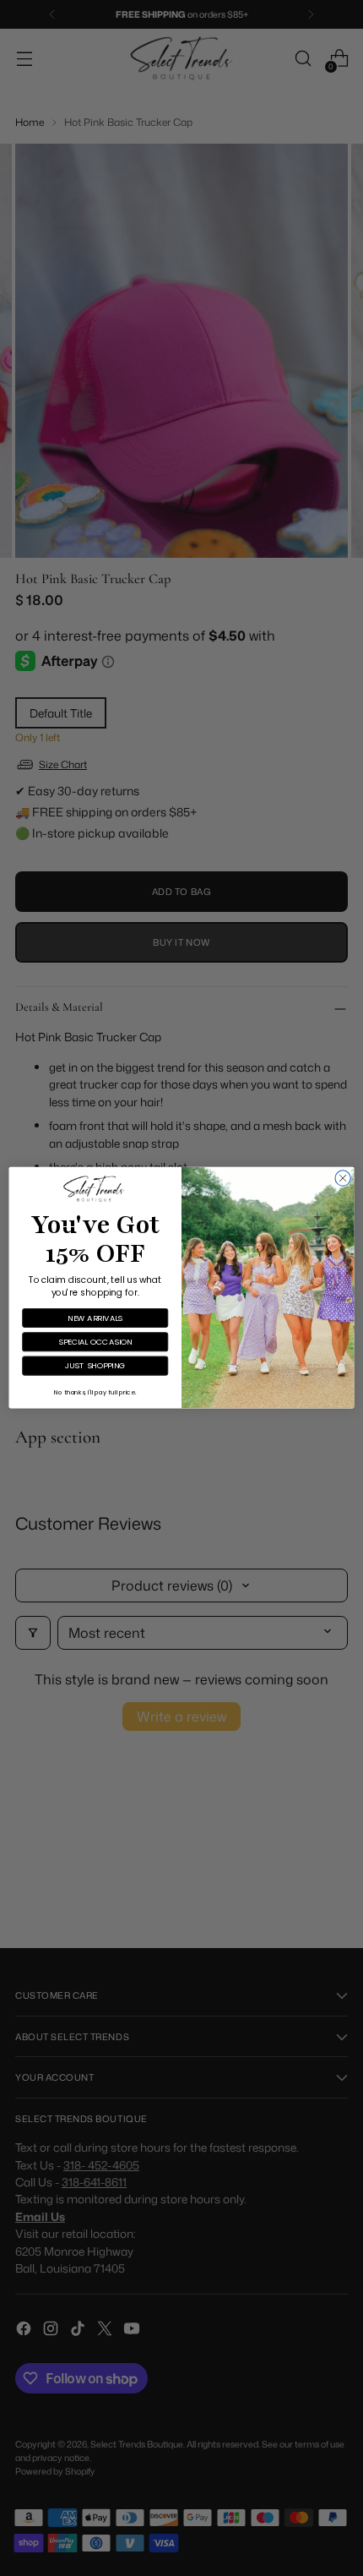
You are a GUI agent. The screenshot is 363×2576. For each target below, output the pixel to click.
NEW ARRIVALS (95, 1318)
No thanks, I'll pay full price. (95, 1392)
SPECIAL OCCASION (95, 1342)
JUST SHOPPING (95, 1366)
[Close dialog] (343, 1178)
